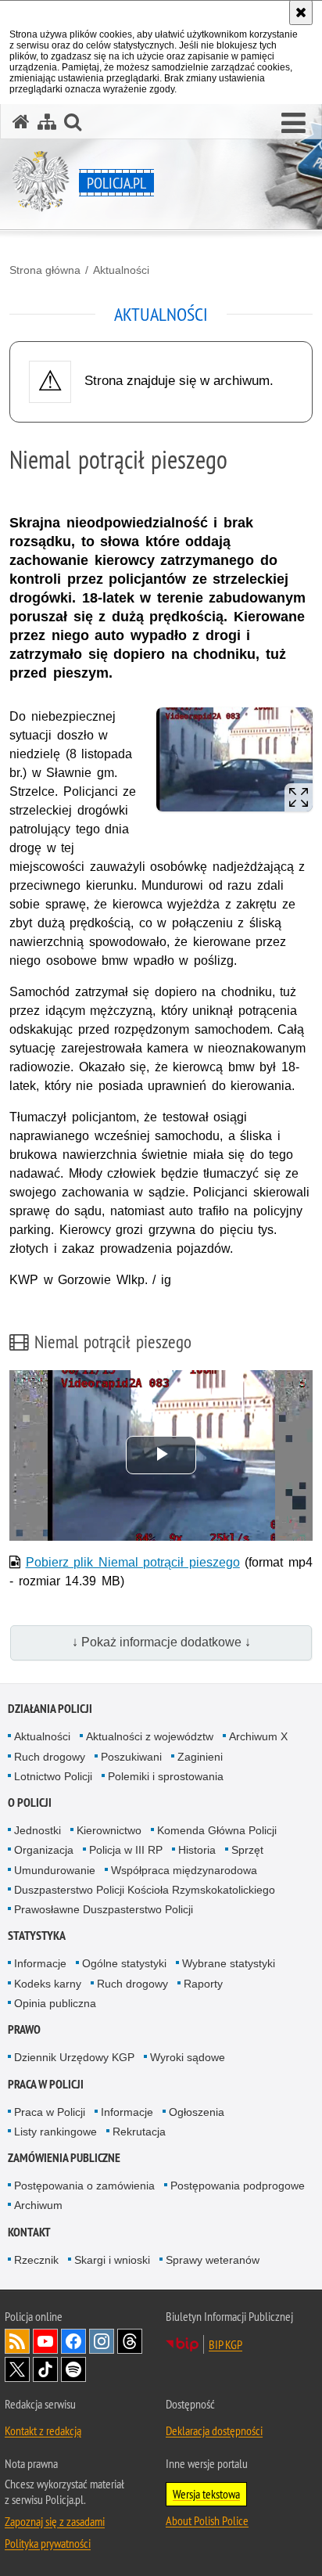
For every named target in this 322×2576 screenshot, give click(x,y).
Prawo (24, 2029)
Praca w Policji (46, 2084)
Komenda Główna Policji (217, 1830)
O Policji (30, 1802)
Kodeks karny (48, 1984)
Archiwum (38, 2205)
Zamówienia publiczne (64, 2158)
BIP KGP (225, 2344)
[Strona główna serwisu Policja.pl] (21, 122)
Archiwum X (258, 1736)
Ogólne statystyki (124, 1963)
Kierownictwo (109, 1830)
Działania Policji (50, 1709)
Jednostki (38, 1830)
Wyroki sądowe (188, 2057)
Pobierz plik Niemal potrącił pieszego (133, 1562)
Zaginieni (200, 1757)
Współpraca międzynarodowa (184, 1870)
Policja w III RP (126, 1850)
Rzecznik (36, 2260)
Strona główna (45, 270)
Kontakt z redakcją (43, 2430)
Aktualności (121, 270)
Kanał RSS (17, 2341)
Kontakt (29, 2232)
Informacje (40, 1963)
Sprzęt (247, 1850)
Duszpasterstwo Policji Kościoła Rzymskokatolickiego (145, 1890)
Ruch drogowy (50, 1757)
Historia (197, 1850)
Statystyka (37, 1936)
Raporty (203, 1984)
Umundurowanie (55, 1870)
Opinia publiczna (55, 2003)
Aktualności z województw (150, 1736)
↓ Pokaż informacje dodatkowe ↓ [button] (161, 1642)
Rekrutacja (139, 2132)
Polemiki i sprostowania (166, 1776)
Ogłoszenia (197, 2112)
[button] (293, 124)
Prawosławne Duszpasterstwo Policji (104, 1909)
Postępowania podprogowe (238, 2186)
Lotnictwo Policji (53, 1776)
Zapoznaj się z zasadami (55, 2521)
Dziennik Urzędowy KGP (74, 2057)
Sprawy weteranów (213, 2260)
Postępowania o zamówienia (84, 2186)
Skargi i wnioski (112, 2260)
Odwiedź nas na (45, 2341)
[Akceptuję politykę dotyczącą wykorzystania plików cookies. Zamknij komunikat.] (301, 13)
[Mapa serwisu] (47, 122)
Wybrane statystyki (229, 1963)
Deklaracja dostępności (214, 2430)
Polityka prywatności (48, 2543)
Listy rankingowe (55, 2132)
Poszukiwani (131, 1757)
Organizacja (44, 1850)
